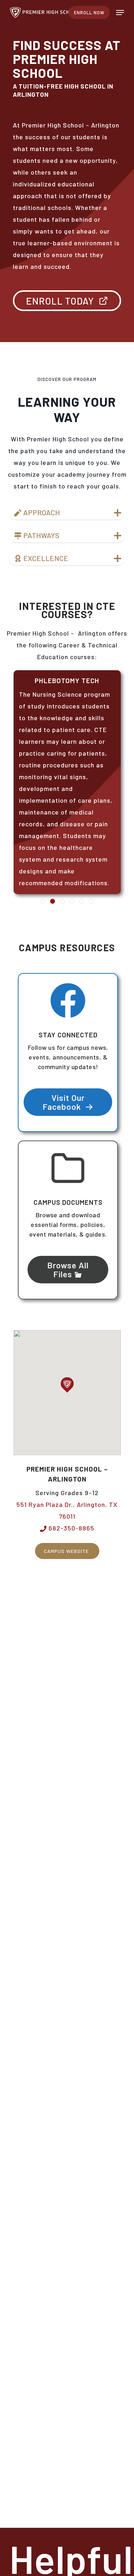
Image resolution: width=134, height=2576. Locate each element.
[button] (120, 12)
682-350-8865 (71, 1528)
